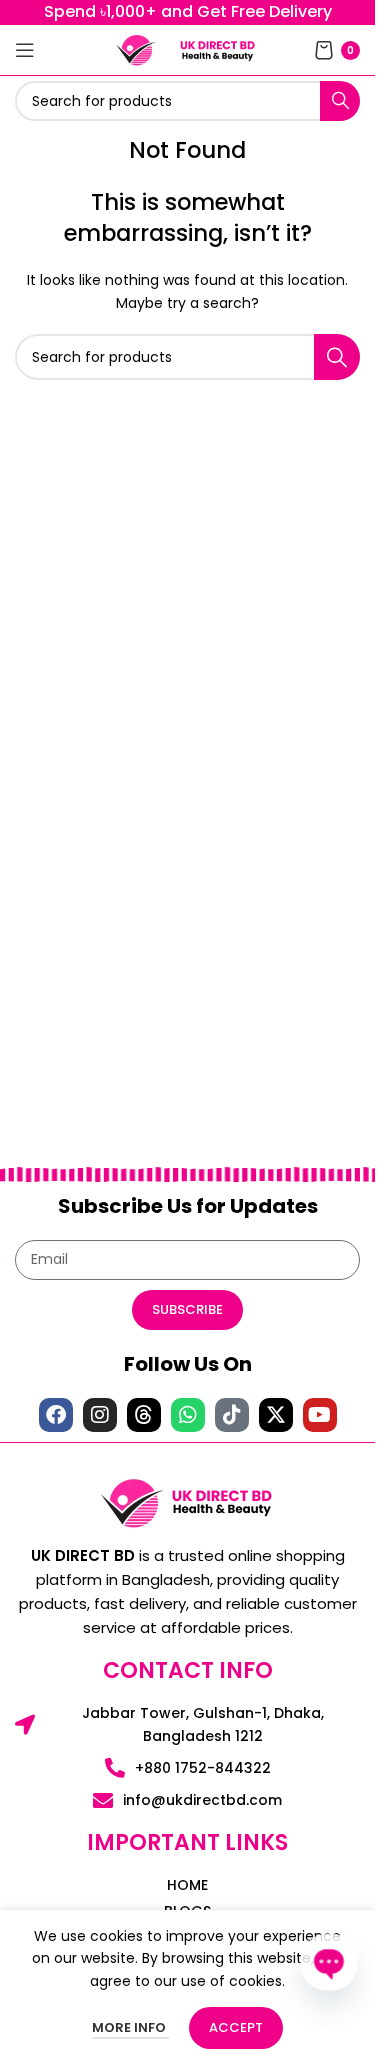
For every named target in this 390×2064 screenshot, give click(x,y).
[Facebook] (56, 1415)
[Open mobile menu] (25, 50)
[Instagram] (100, 1415)
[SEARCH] (340, 101)
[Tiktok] (232, 1415)
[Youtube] (320, 1415)
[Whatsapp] (188, 1415)
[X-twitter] (276, 1415)
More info (130, 2027)
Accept (236, 2027)
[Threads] (144, 1415)
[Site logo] (136, 49)
